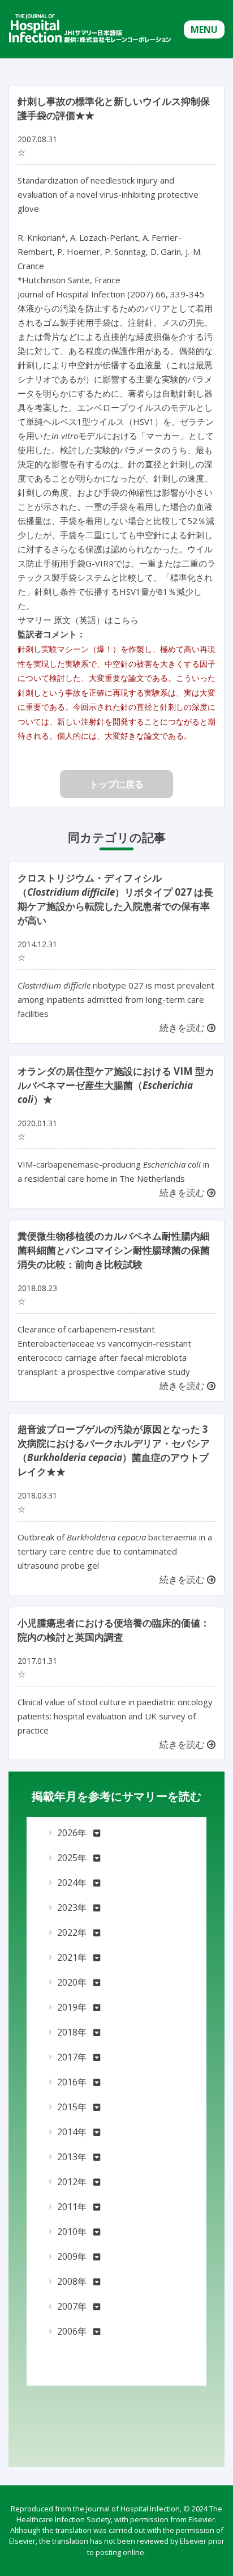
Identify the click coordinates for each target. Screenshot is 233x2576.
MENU (204, 29)
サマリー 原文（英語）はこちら (78, 620)
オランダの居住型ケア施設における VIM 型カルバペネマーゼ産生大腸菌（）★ (116, 1085)
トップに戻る (116, 784)
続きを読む (183, 1028)
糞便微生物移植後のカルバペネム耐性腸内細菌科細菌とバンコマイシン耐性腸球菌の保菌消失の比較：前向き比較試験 (114, 1250)
